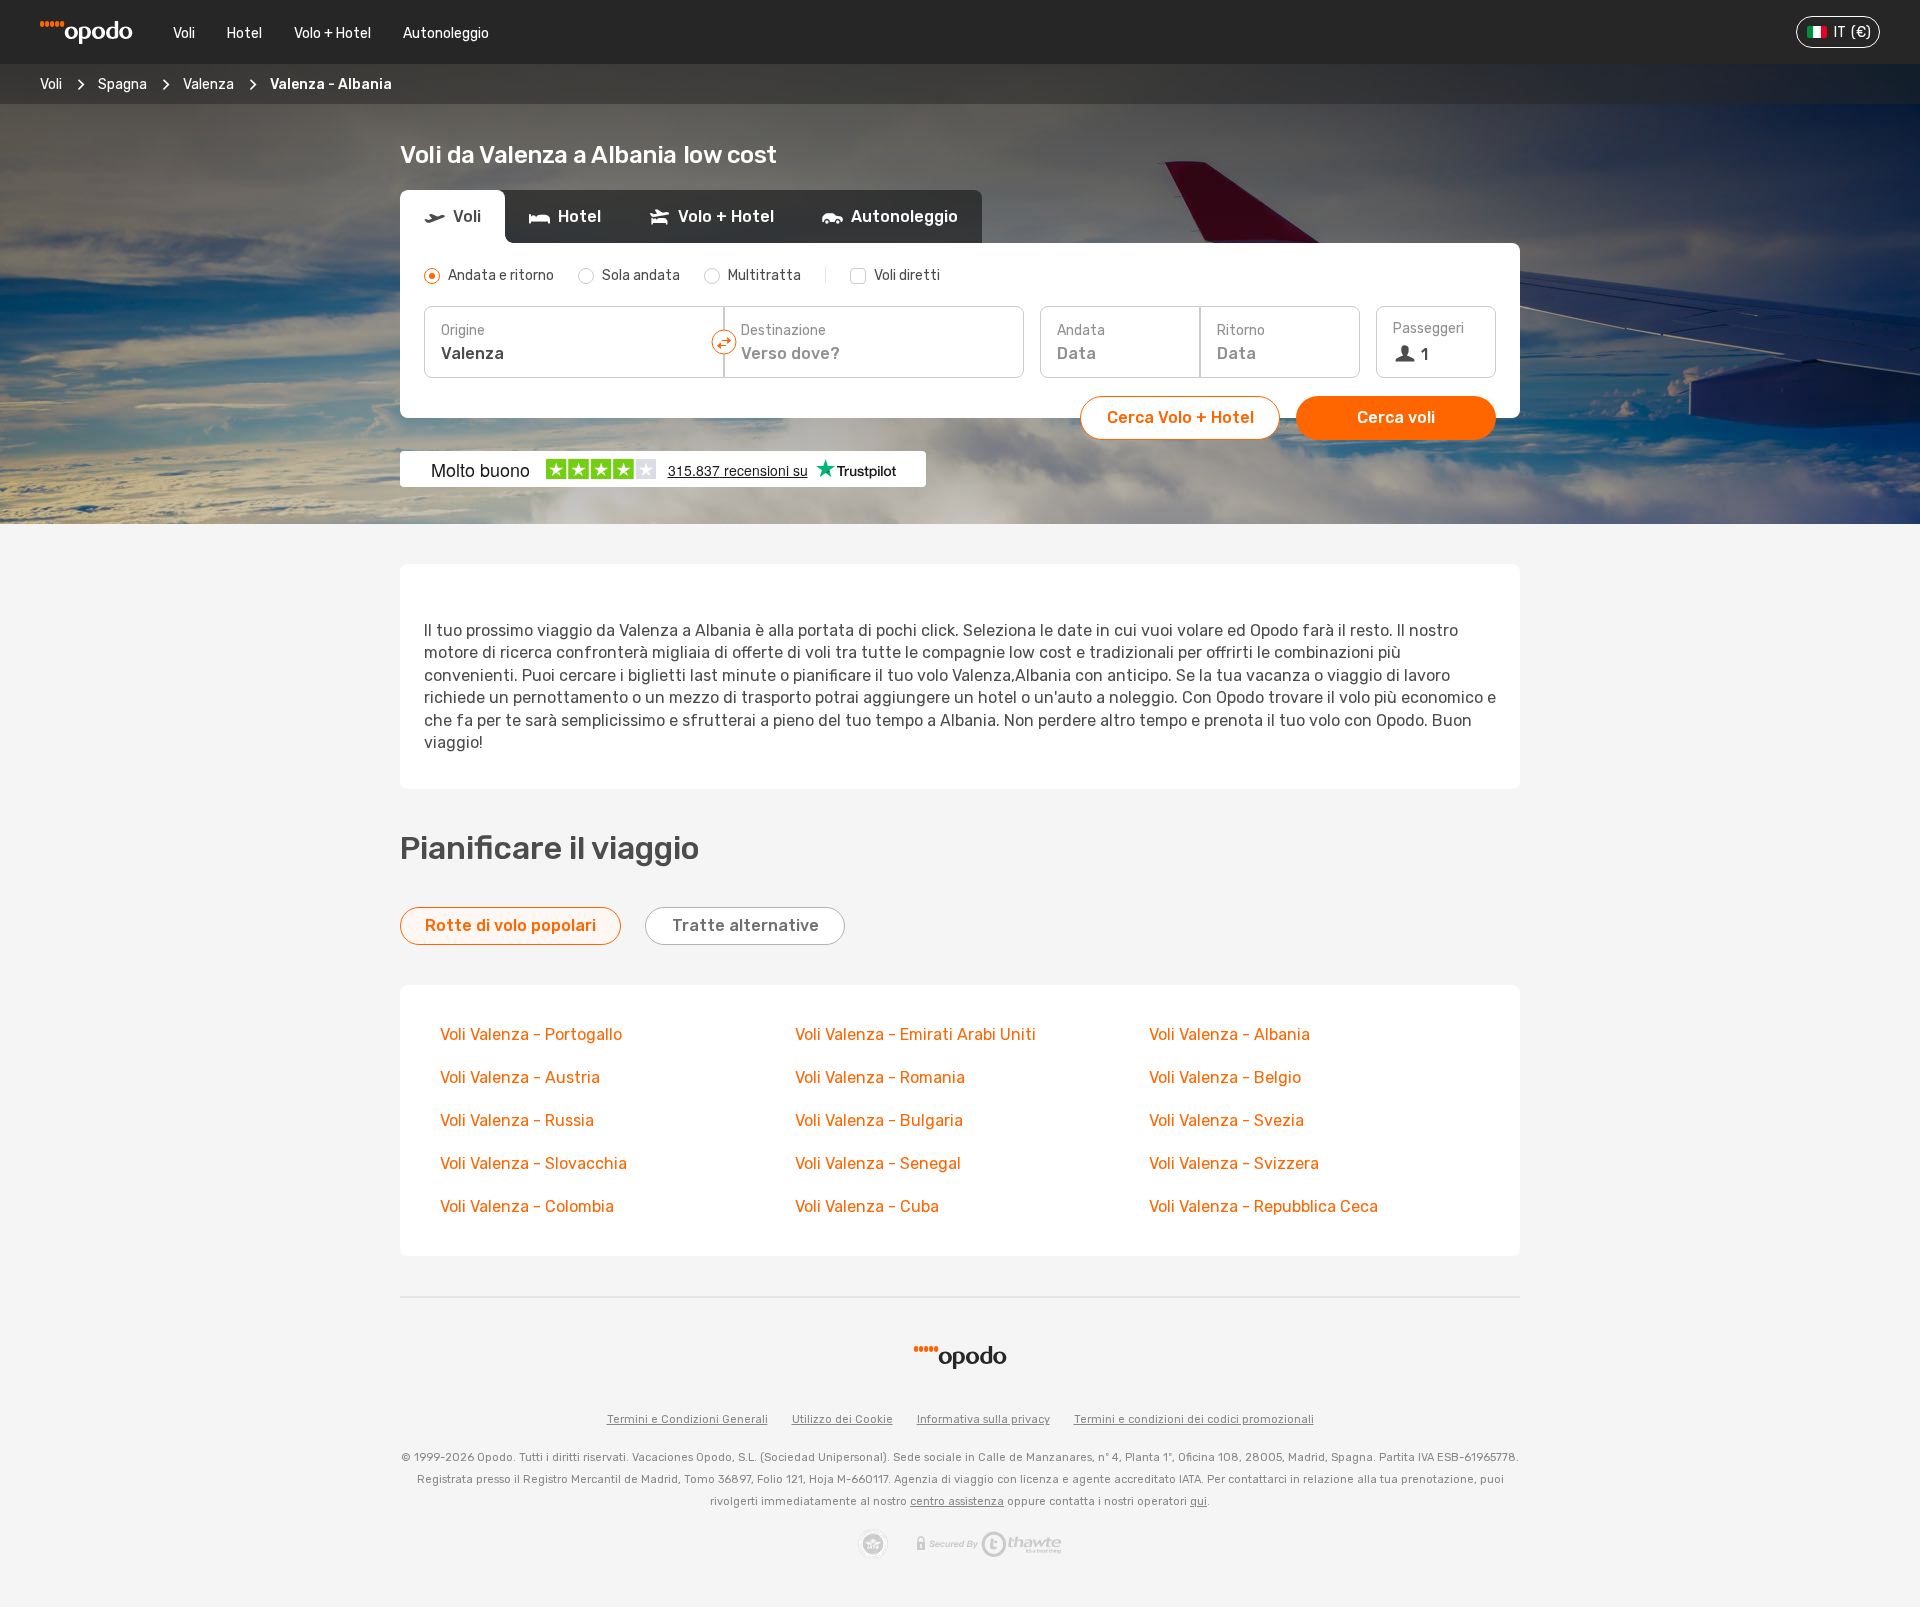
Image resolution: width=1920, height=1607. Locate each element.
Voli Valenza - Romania (880, 1077)
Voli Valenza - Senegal (878, 1163)
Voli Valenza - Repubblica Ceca (1263, 1206)
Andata (1081, 330)
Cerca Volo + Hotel (1180, 417)
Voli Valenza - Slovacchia (533, 1163)
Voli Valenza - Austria (520, 1077)
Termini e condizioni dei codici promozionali (1194, 1419)
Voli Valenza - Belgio (1225, 1077)
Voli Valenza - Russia (517, 1120)
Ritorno (1241, 330)
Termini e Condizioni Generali (687, 1419)
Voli (184, 33)
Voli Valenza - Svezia (1226, 1120)
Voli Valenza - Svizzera (1234, 1163)
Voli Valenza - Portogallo (531, 1034)
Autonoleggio (446, 33)
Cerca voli (1396, 417)
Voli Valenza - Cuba (867, 1206)
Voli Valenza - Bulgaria (879, 1120)
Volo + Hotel (332, 33)
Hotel (244, 33)
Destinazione (783, 330)
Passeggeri (1428, 328)
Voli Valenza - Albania (1229, 1034)
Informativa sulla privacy (983, 1419)
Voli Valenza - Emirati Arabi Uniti (915, 1034)
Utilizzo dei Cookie (842, 1419)
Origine (463, 330)
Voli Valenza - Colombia (527, 1206)
